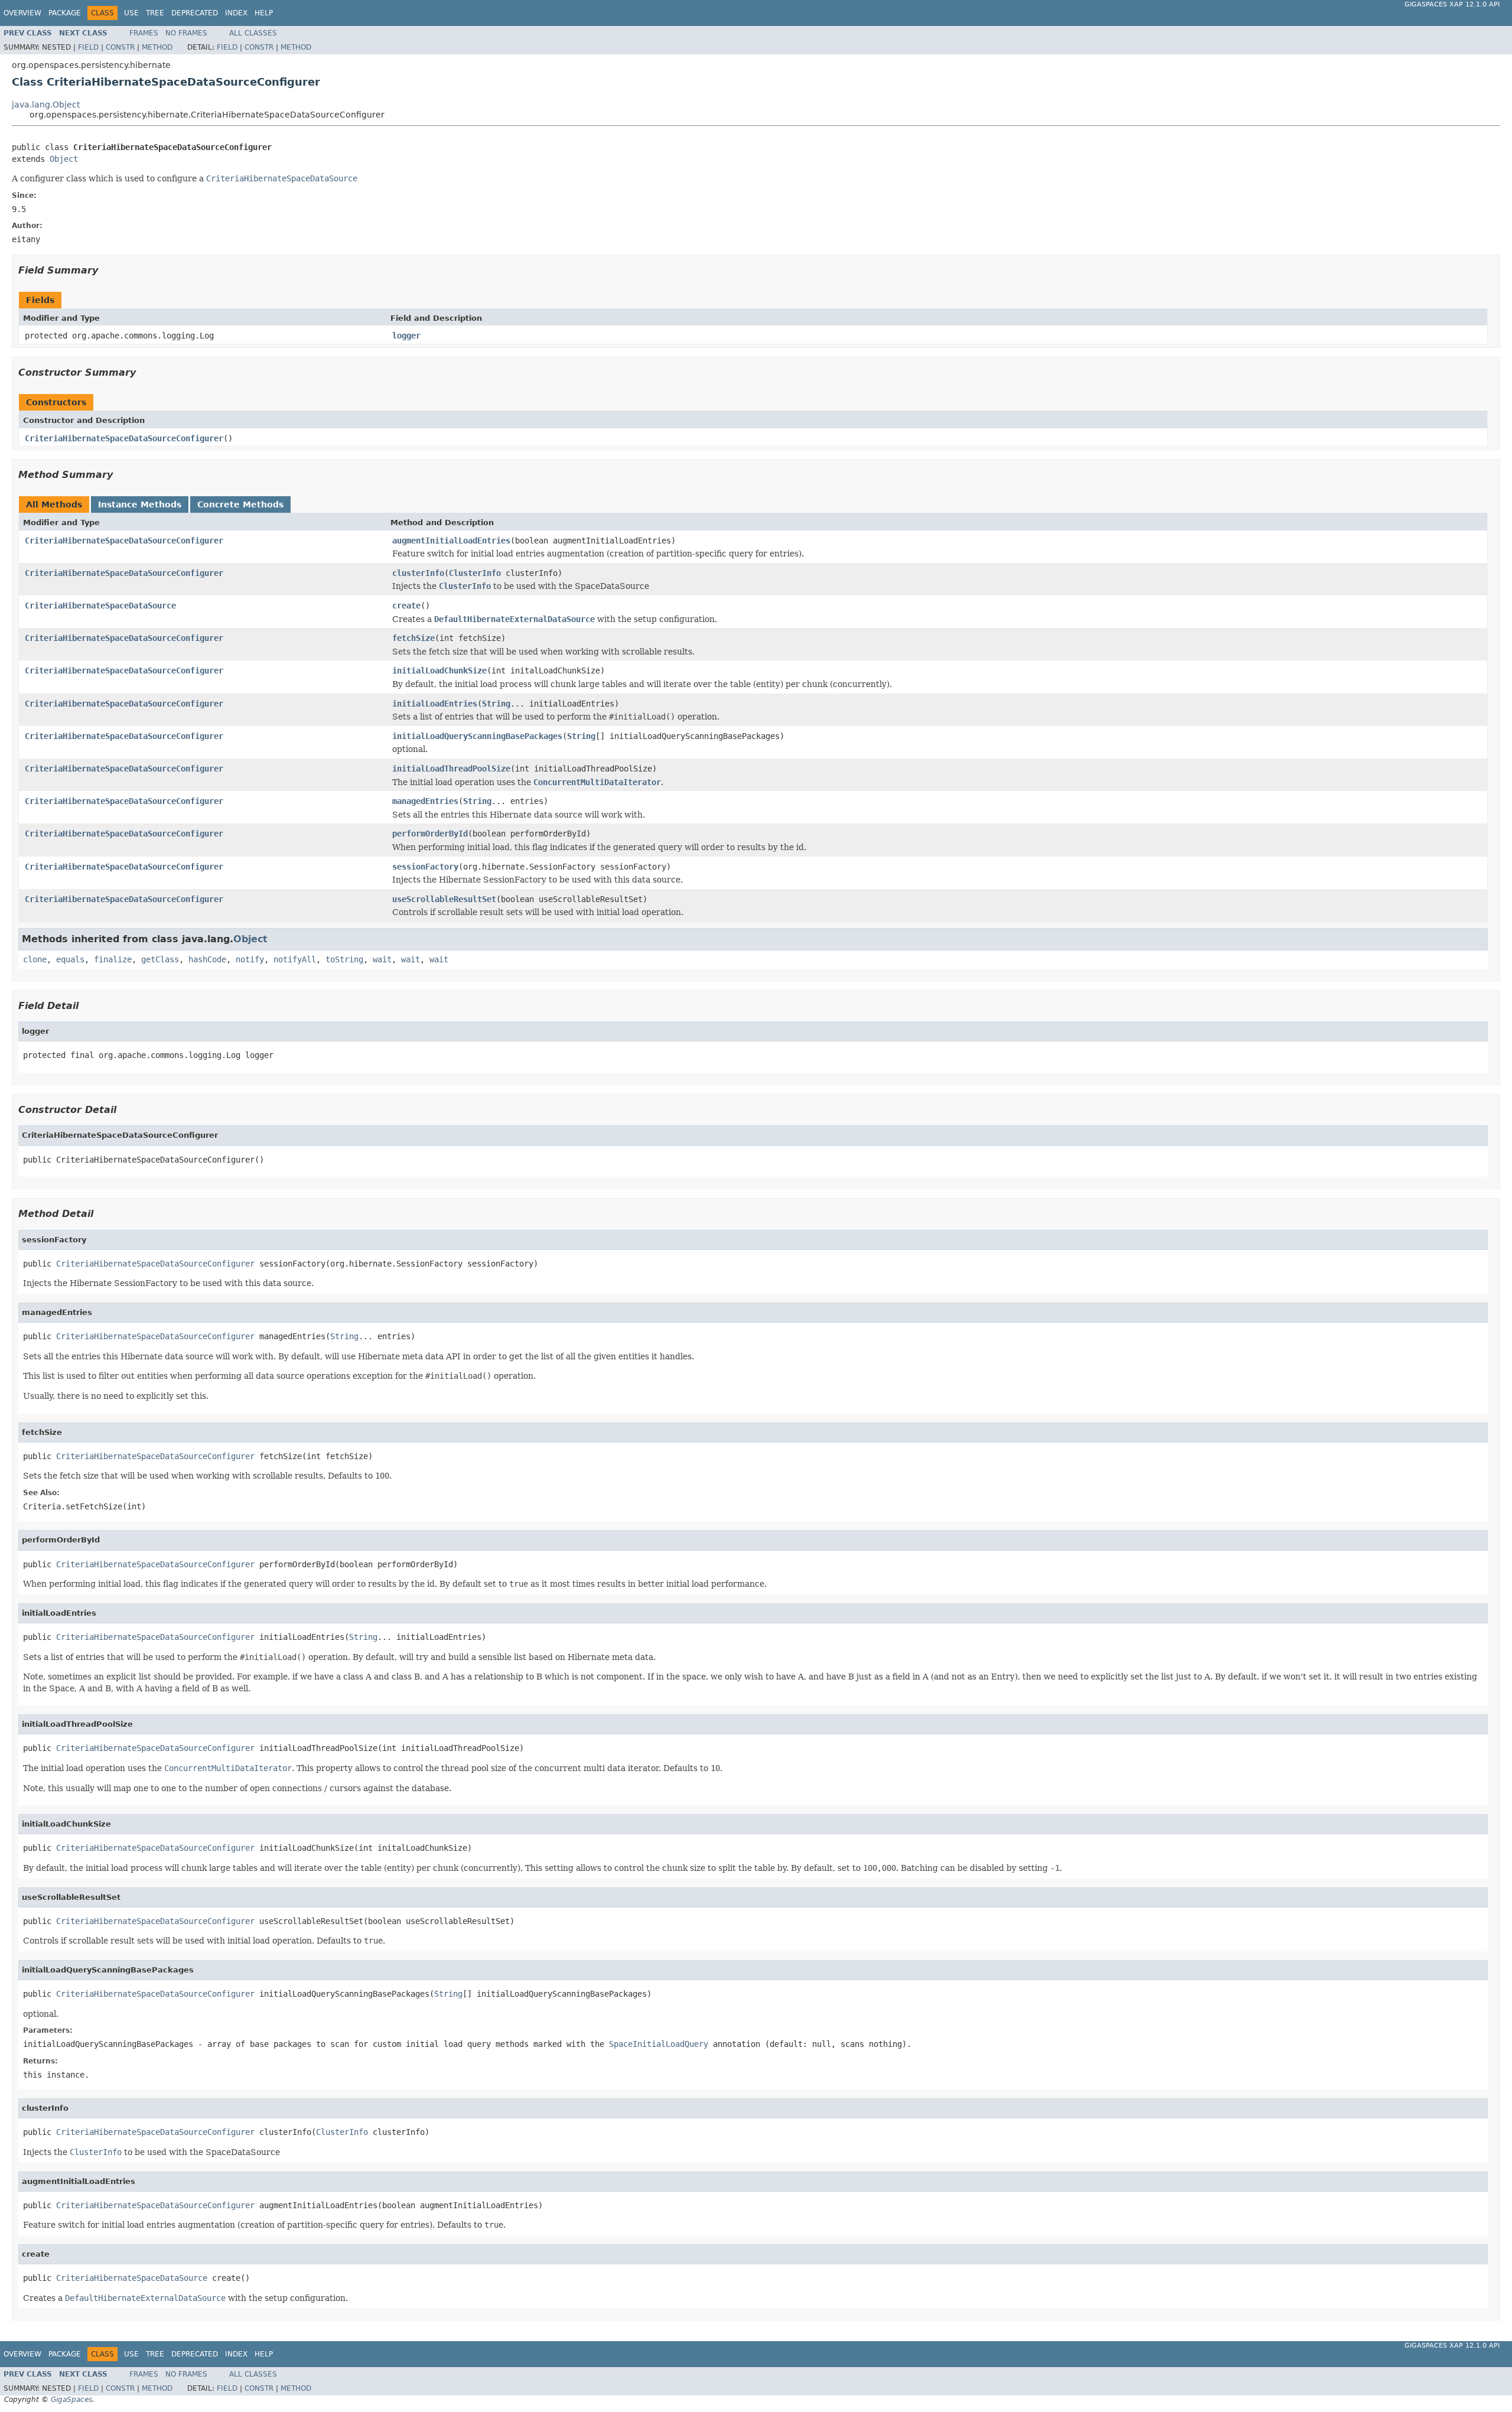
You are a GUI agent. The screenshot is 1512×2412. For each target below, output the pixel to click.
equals (70, 959)
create (406, 606)
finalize (113, 959)
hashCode (207, 959)
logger (406, 336)
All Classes (253, 33)
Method (157, 47)
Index (236, 13)
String (496, 704)
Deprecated (195, 13)
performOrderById (430, 834)
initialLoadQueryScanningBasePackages (477, 736)
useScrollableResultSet (444, 899)
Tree (155, 13)
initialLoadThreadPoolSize (451, 769)
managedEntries (425, 801)
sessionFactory (425, 867)
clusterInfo (418, 573)
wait (382, 959)
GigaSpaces (71, 2400)
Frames (144, 33)
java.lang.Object (46, 105)
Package (65, 13)
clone (35, 959)
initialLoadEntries (435, 704)
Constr (120, 47)
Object (64, 159)
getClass (160, 959)
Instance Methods (140, 504)
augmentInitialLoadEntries (451, 541)
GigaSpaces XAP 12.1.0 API (1452, 4)
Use (131, 13)
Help (264, 13)
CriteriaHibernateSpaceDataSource (100, 606)
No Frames (186, 33)
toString (344, 959)
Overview (22, 13)
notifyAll (295, 959)
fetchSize (413, 638)
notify (250, 959)
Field (88, 47)
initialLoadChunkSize (439, 670)
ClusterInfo (475, 573)
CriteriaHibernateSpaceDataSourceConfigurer (124, 438)
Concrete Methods (240, 504)
